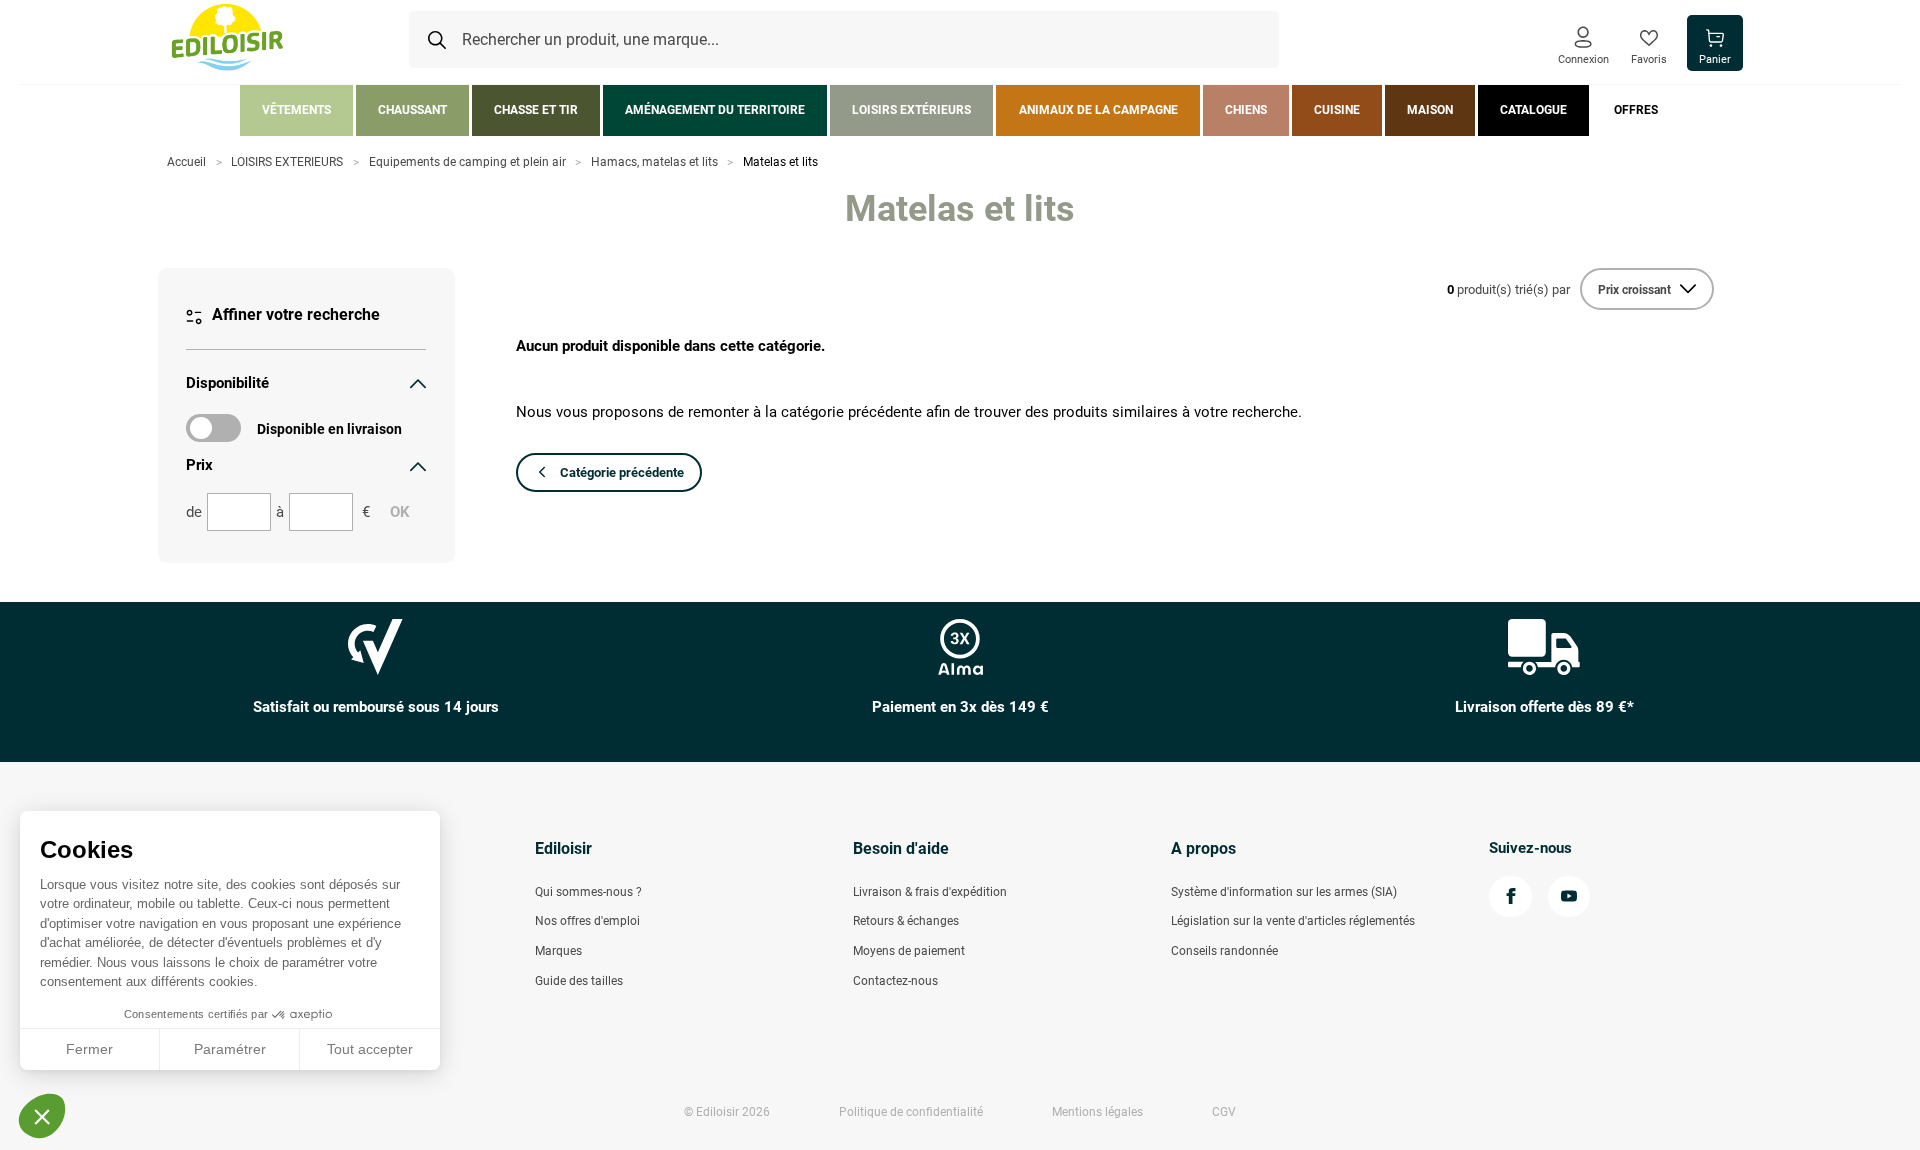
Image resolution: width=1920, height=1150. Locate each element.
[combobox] (844, 40)
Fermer (89, 1049)
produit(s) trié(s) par (1508, 289)
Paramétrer (230, 1049)
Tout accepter (370, 1049)
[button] (42, 1116)
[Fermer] (418, 383)
